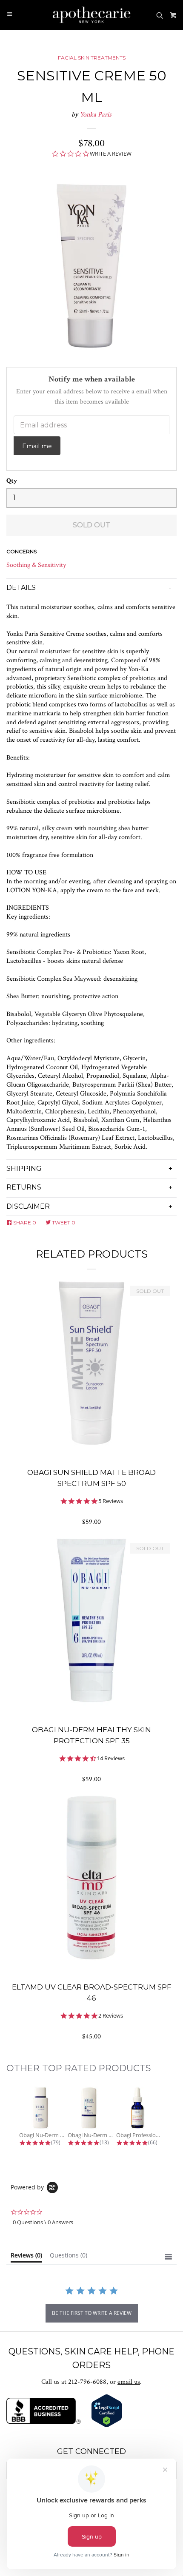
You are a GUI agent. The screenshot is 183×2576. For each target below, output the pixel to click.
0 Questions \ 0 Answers (43, 2222)
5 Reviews (111, 1501)
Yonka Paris (96, 115)
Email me (37, 446)
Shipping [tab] (24, 1168)
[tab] (26, 2257)
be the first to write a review (92, 2313)
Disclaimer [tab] (28, 1206)
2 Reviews (111, 2016)
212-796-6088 (87, 2382)
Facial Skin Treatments (92, 58)
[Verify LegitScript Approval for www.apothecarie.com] (107, 2426)
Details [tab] (21, 588)
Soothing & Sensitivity (36, 565)
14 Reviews (111, 1758)
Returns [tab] (24, 1187)
